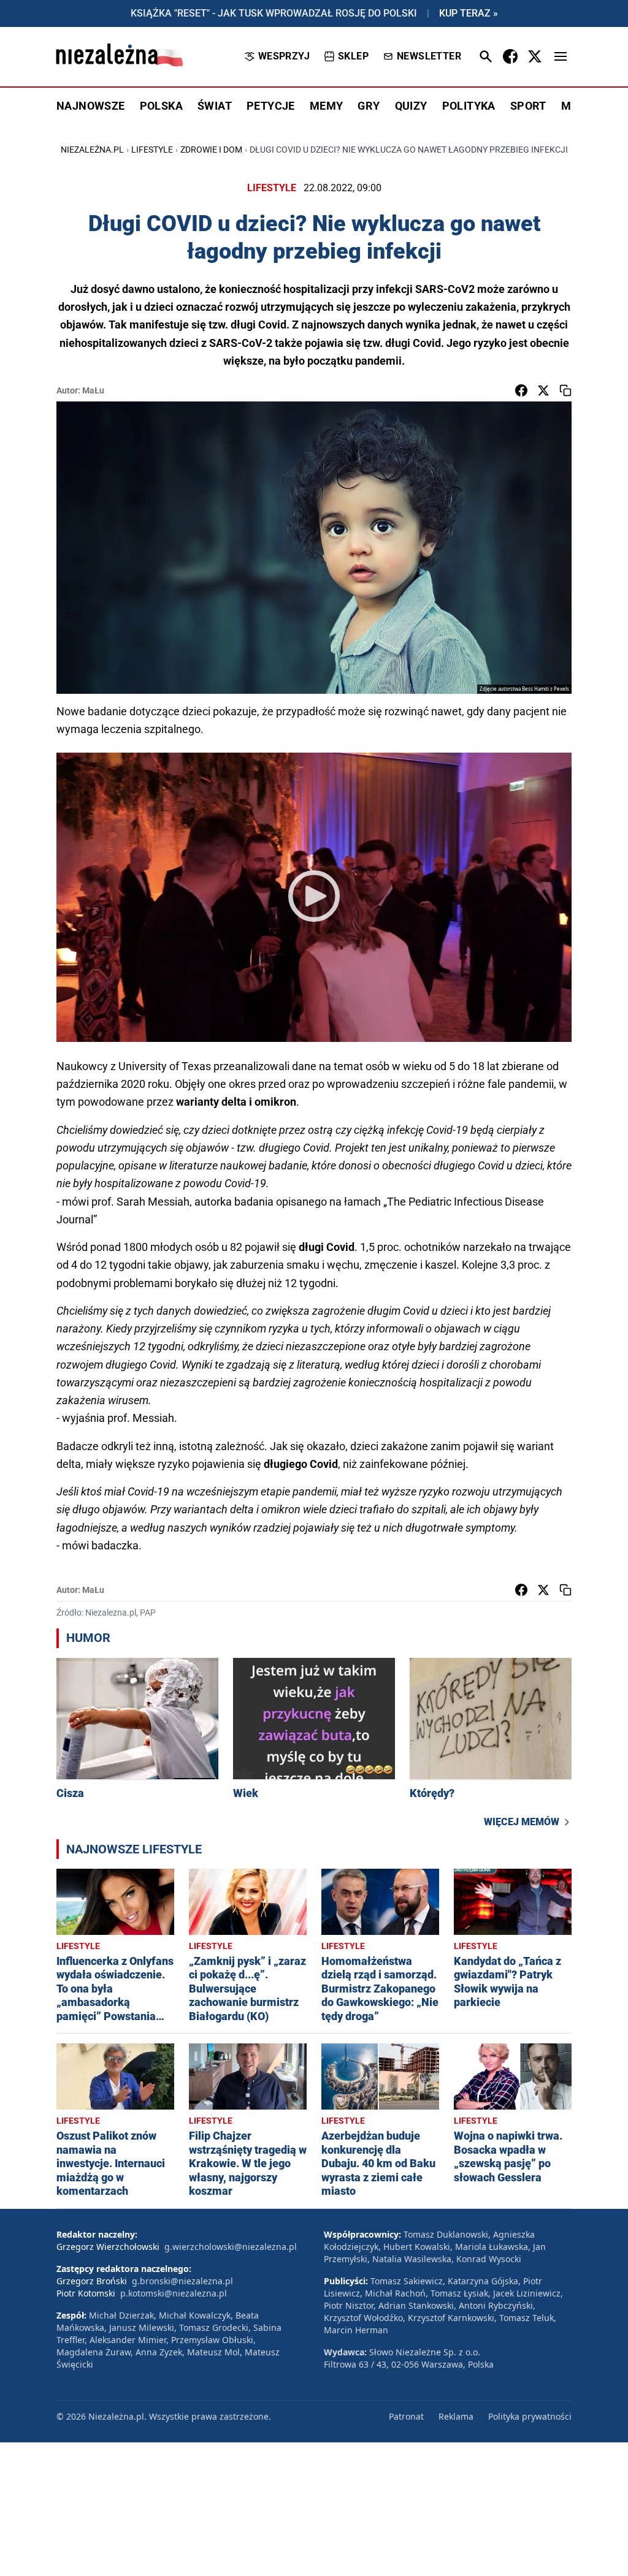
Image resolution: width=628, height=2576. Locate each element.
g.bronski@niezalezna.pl (182, 2281)
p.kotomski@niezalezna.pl (174, 2293)
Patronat (406, 2416)
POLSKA (161, 106)
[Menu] (561, 56)
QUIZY (411, 106)
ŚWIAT (215, 106)
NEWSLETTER (429, 56)
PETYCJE (271, 106)
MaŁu (93, 390)
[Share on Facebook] (521, 390)
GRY (369, 106)
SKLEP (353, 56)
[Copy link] (565, 390)
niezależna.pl (92, 150)
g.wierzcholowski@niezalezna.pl (231, 2247)
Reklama (456, 2416)
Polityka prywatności (530, 2416)
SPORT (528, 106)
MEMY (327, 106)
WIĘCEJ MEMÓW (522, 1822)
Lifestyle (152, 150)
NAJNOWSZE (91, 106)
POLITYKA (469, 106)
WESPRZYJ (284, 56)
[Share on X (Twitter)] (543, 390)
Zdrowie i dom (211, 150)
